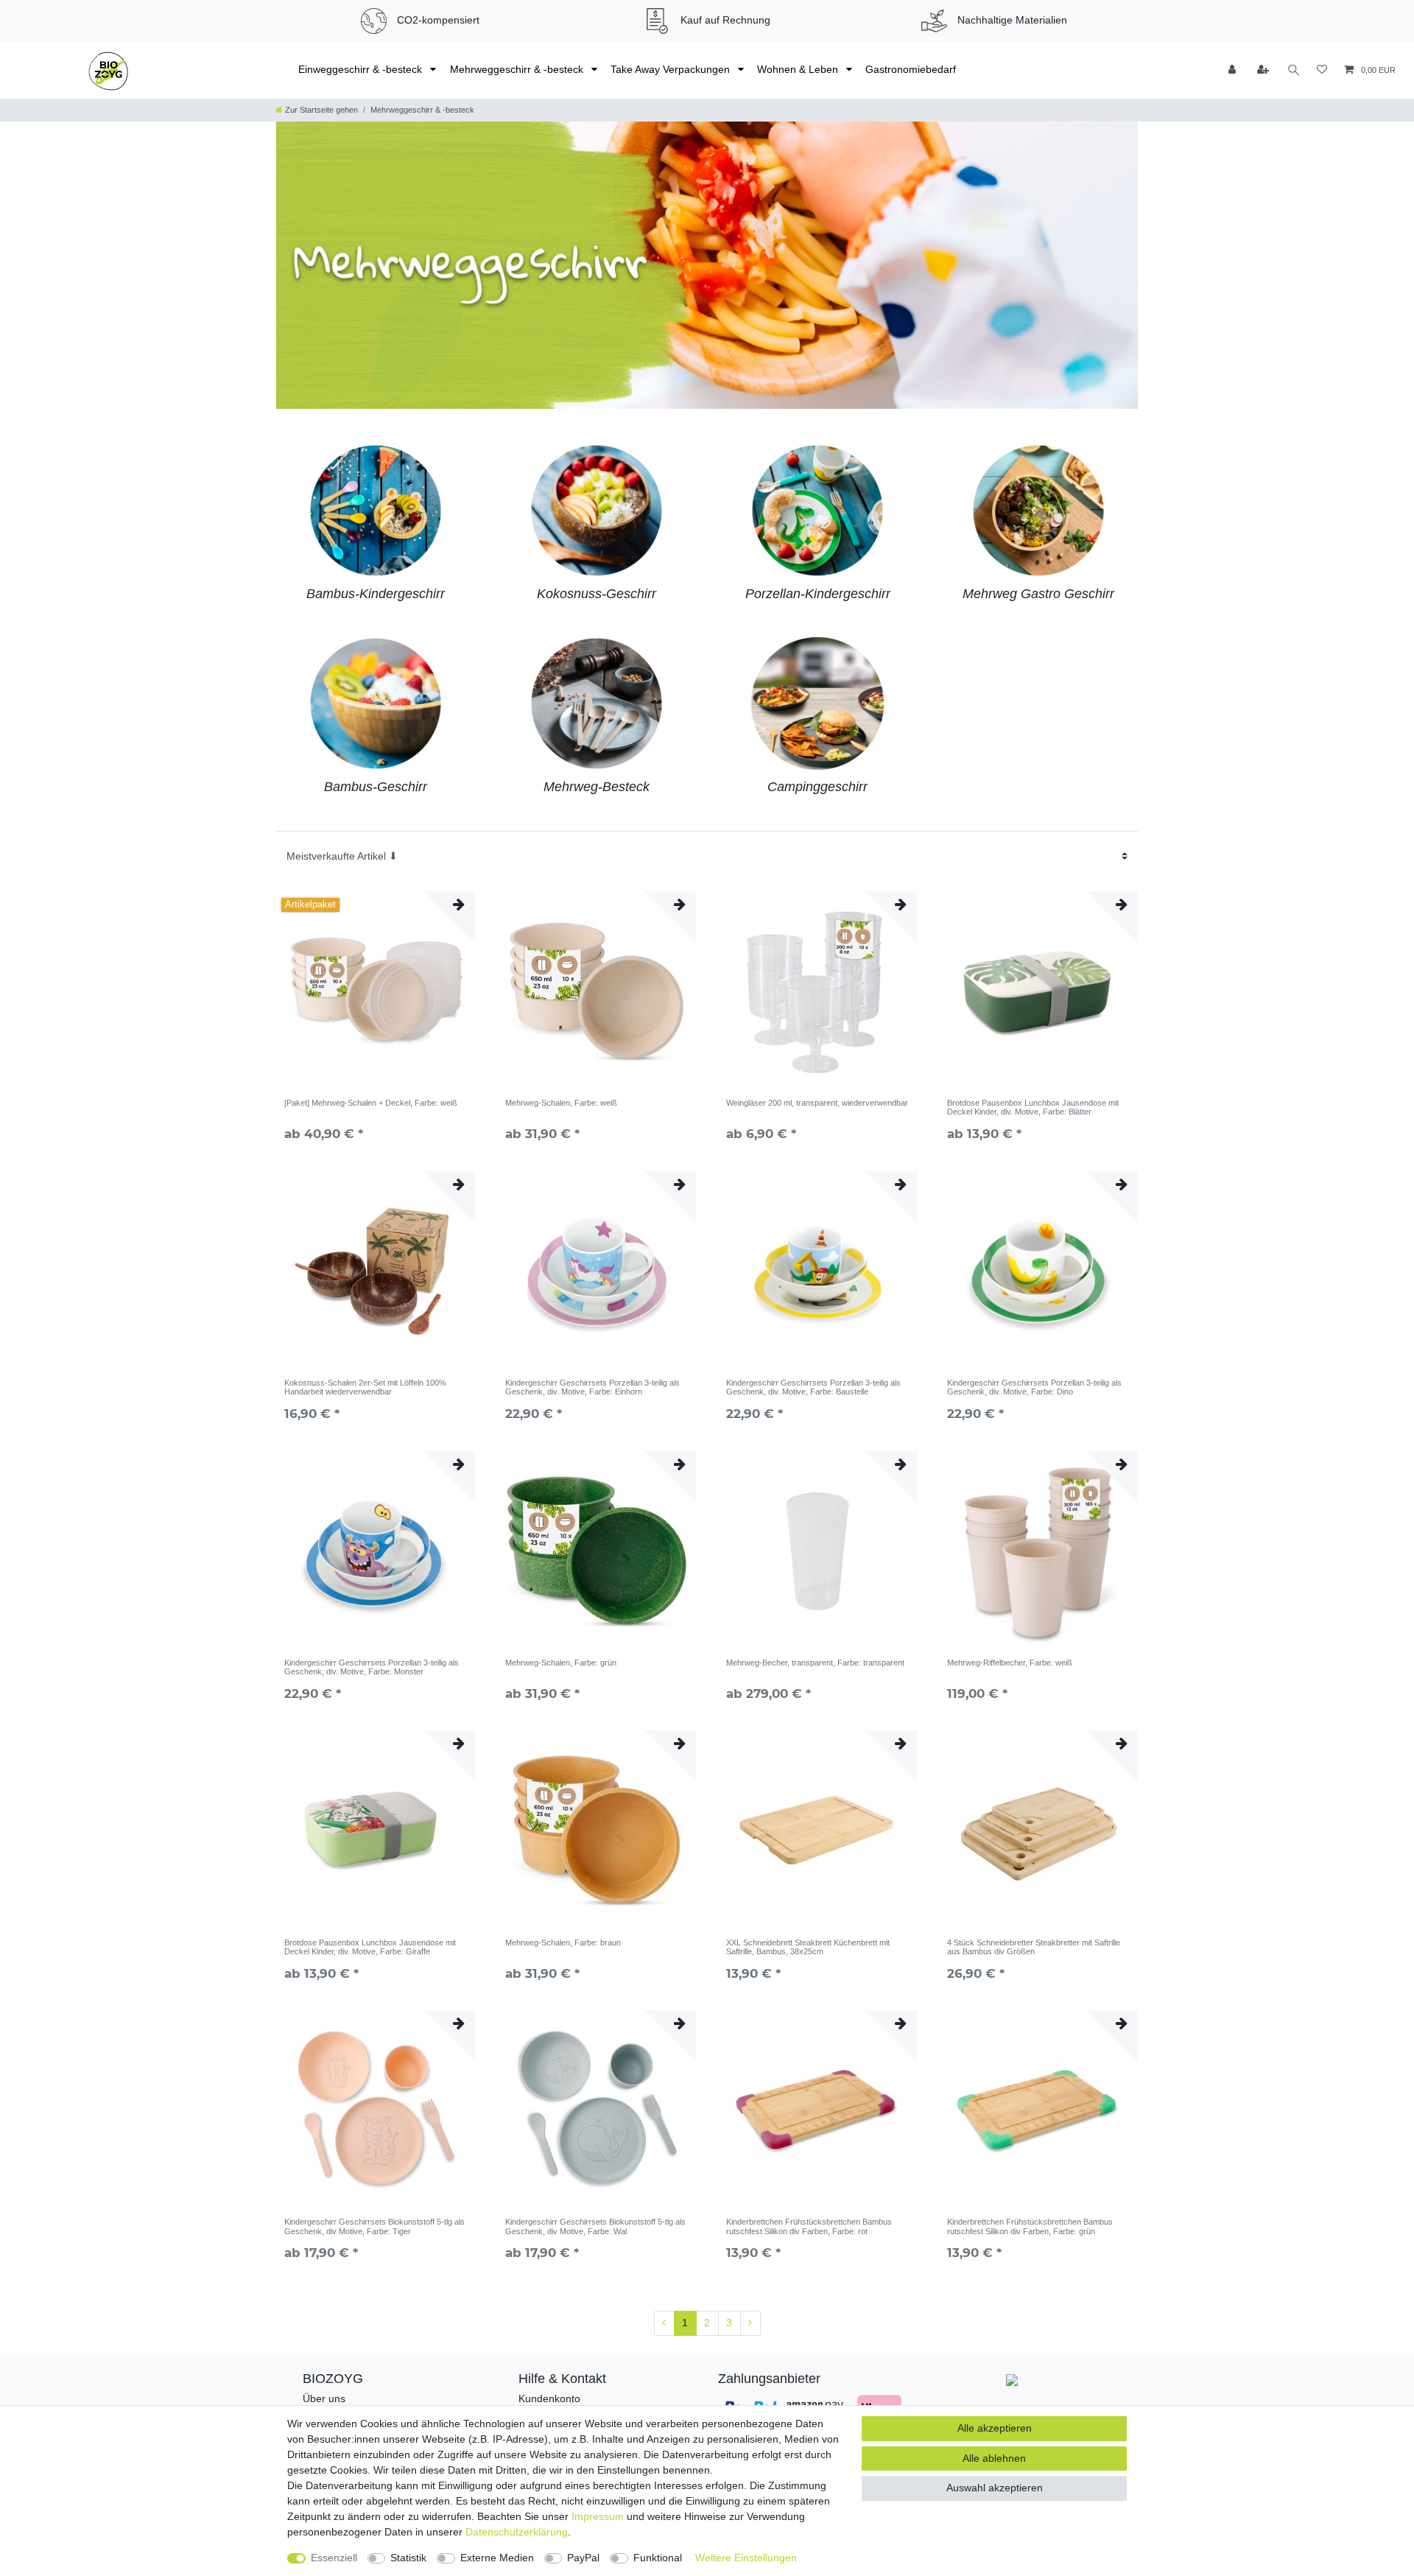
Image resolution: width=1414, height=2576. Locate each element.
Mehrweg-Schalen (561, 1103)
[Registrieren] (1264, 70)
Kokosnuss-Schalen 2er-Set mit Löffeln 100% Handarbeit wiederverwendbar (365, 1387)
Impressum (598, 2516)
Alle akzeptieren (995, 2428)
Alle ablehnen (994, 2458)
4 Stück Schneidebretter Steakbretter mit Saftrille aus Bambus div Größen (1034, 1947)
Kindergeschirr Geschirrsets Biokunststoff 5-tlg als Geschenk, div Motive (374, 2226)
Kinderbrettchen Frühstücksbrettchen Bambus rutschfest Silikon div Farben (809, 2226)
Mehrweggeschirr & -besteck (518, 69)
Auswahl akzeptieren (995, 2488)
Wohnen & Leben (799, 69)
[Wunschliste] (1322, 70)
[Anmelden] (1234, 70)
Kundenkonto (549, 2398)
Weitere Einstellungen (746, 2558)
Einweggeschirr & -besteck (362, 69)
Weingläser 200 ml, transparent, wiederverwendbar (817, 1103)
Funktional (658, 2558)
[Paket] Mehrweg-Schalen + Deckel (371, 1103)
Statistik (408, 2558)
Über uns (324, 2398)
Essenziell (334, 2558)
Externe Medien (497, 2558)
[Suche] (1294, 70)
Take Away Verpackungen (672, 69)
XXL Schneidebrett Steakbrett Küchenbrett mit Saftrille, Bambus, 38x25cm (808, 1947)
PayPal (583, 2558)
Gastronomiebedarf (911, 69)
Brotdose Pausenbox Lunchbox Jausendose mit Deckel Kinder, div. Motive (1033, 1107)
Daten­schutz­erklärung (517, 2532)
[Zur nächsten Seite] (750, 2323)
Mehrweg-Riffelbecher (1010, 1663)
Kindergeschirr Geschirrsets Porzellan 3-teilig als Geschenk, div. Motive (592, 1387)
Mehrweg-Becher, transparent (815, 1663)
